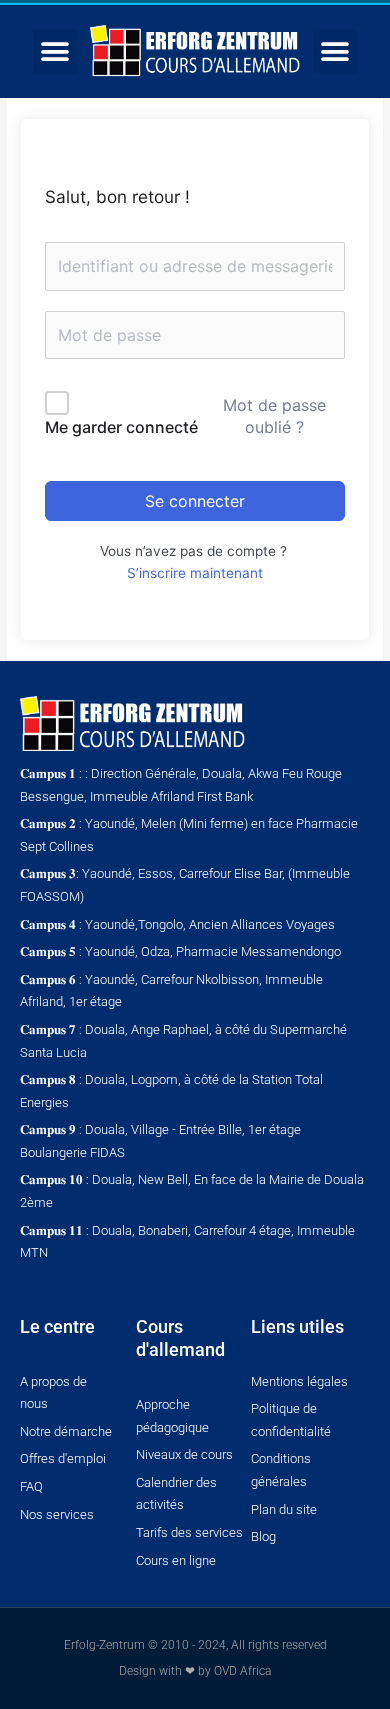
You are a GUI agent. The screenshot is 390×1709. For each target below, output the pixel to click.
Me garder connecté (121, 427)
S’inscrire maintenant (195, 573)
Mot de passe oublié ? (274, 416)
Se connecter (195, 501)
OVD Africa (242, 1671)
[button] (55, 51)
